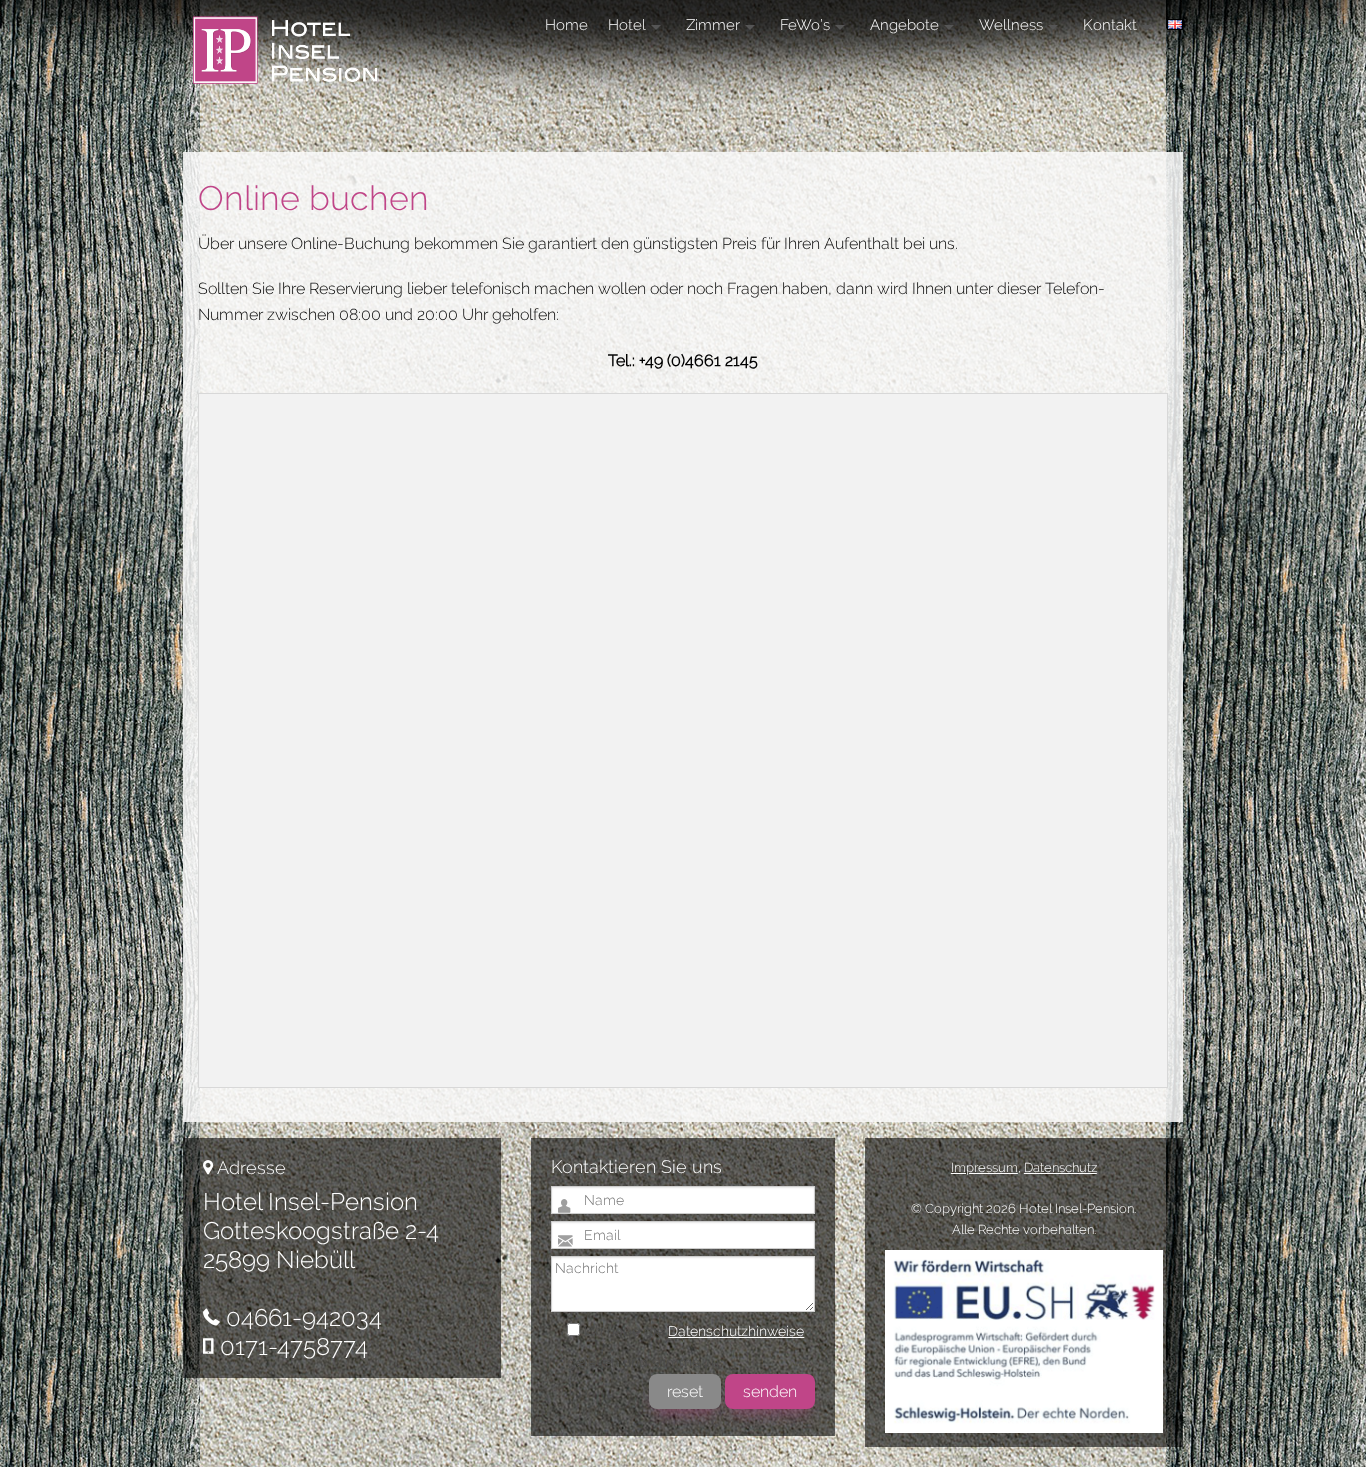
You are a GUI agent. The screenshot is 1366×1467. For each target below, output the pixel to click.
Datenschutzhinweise (736, 1331)
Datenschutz (1060, 1167)
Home (566, 24)
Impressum (984, 1167)
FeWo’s (805, 24)
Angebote (904, 24)
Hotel (627, 24)
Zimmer (713, 24)
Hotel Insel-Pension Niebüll (301, 56)
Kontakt (1110, 24)
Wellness (1011, 24)
